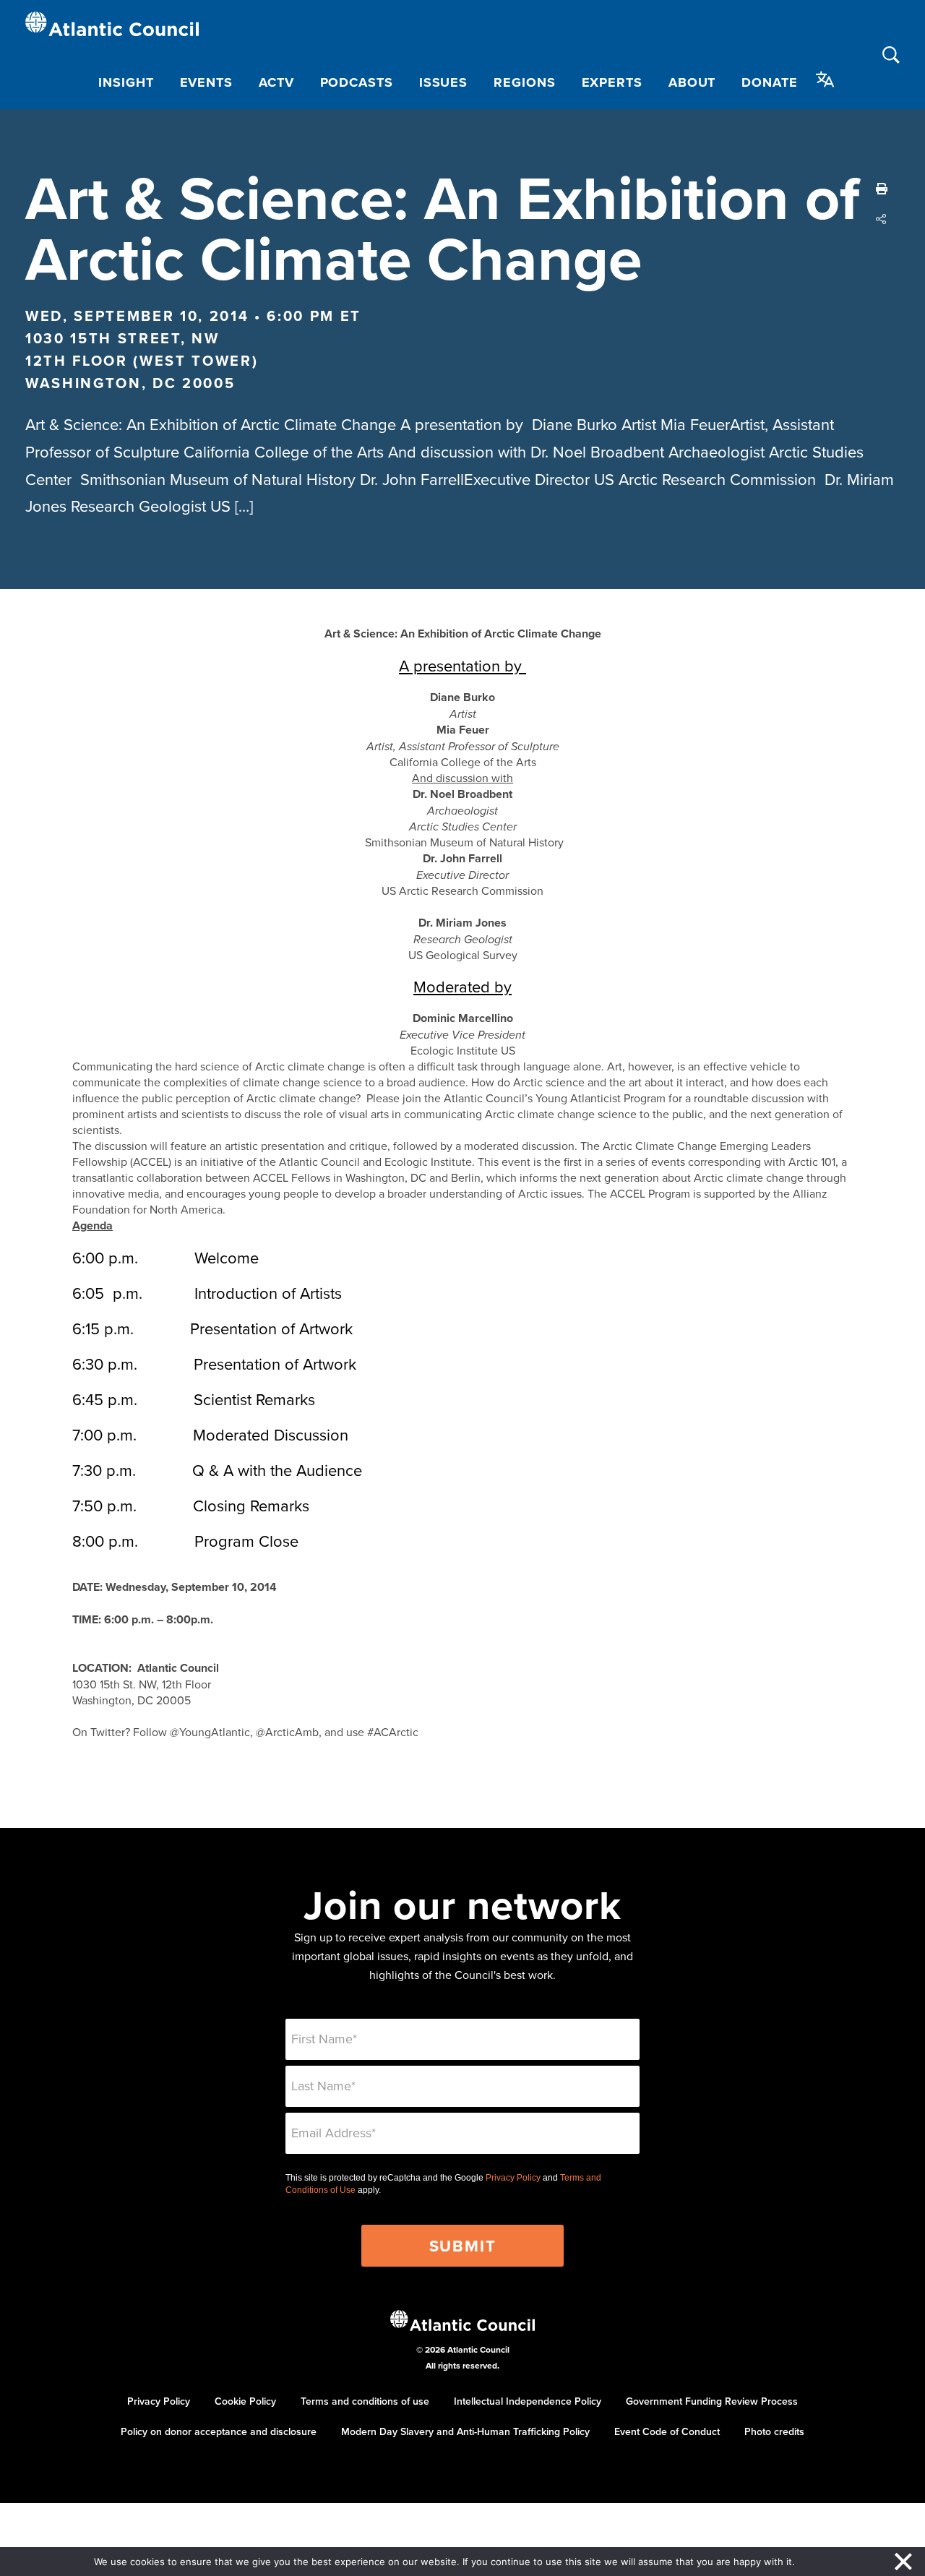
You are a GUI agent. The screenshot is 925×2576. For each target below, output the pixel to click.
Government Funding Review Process (712, 2401)
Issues (443, 82)
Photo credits (774, 2431)
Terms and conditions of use (365, 2401)
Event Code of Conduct (667, 2431)
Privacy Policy (513, 2178)
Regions (524, 82)
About (692, 82)
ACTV (276, 82)
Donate (769, 82)
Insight (126, 82)
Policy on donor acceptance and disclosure (219, 2431)
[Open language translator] (825, 80)
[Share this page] (882, 219)
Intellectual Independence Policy (528, 2401)
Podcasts (357, 82)
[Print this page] (882, 189)
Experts (612, 82)
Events (206, 82)
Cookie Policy (245, 2401)
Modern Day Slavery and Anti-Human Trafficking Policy (465, 2431)
